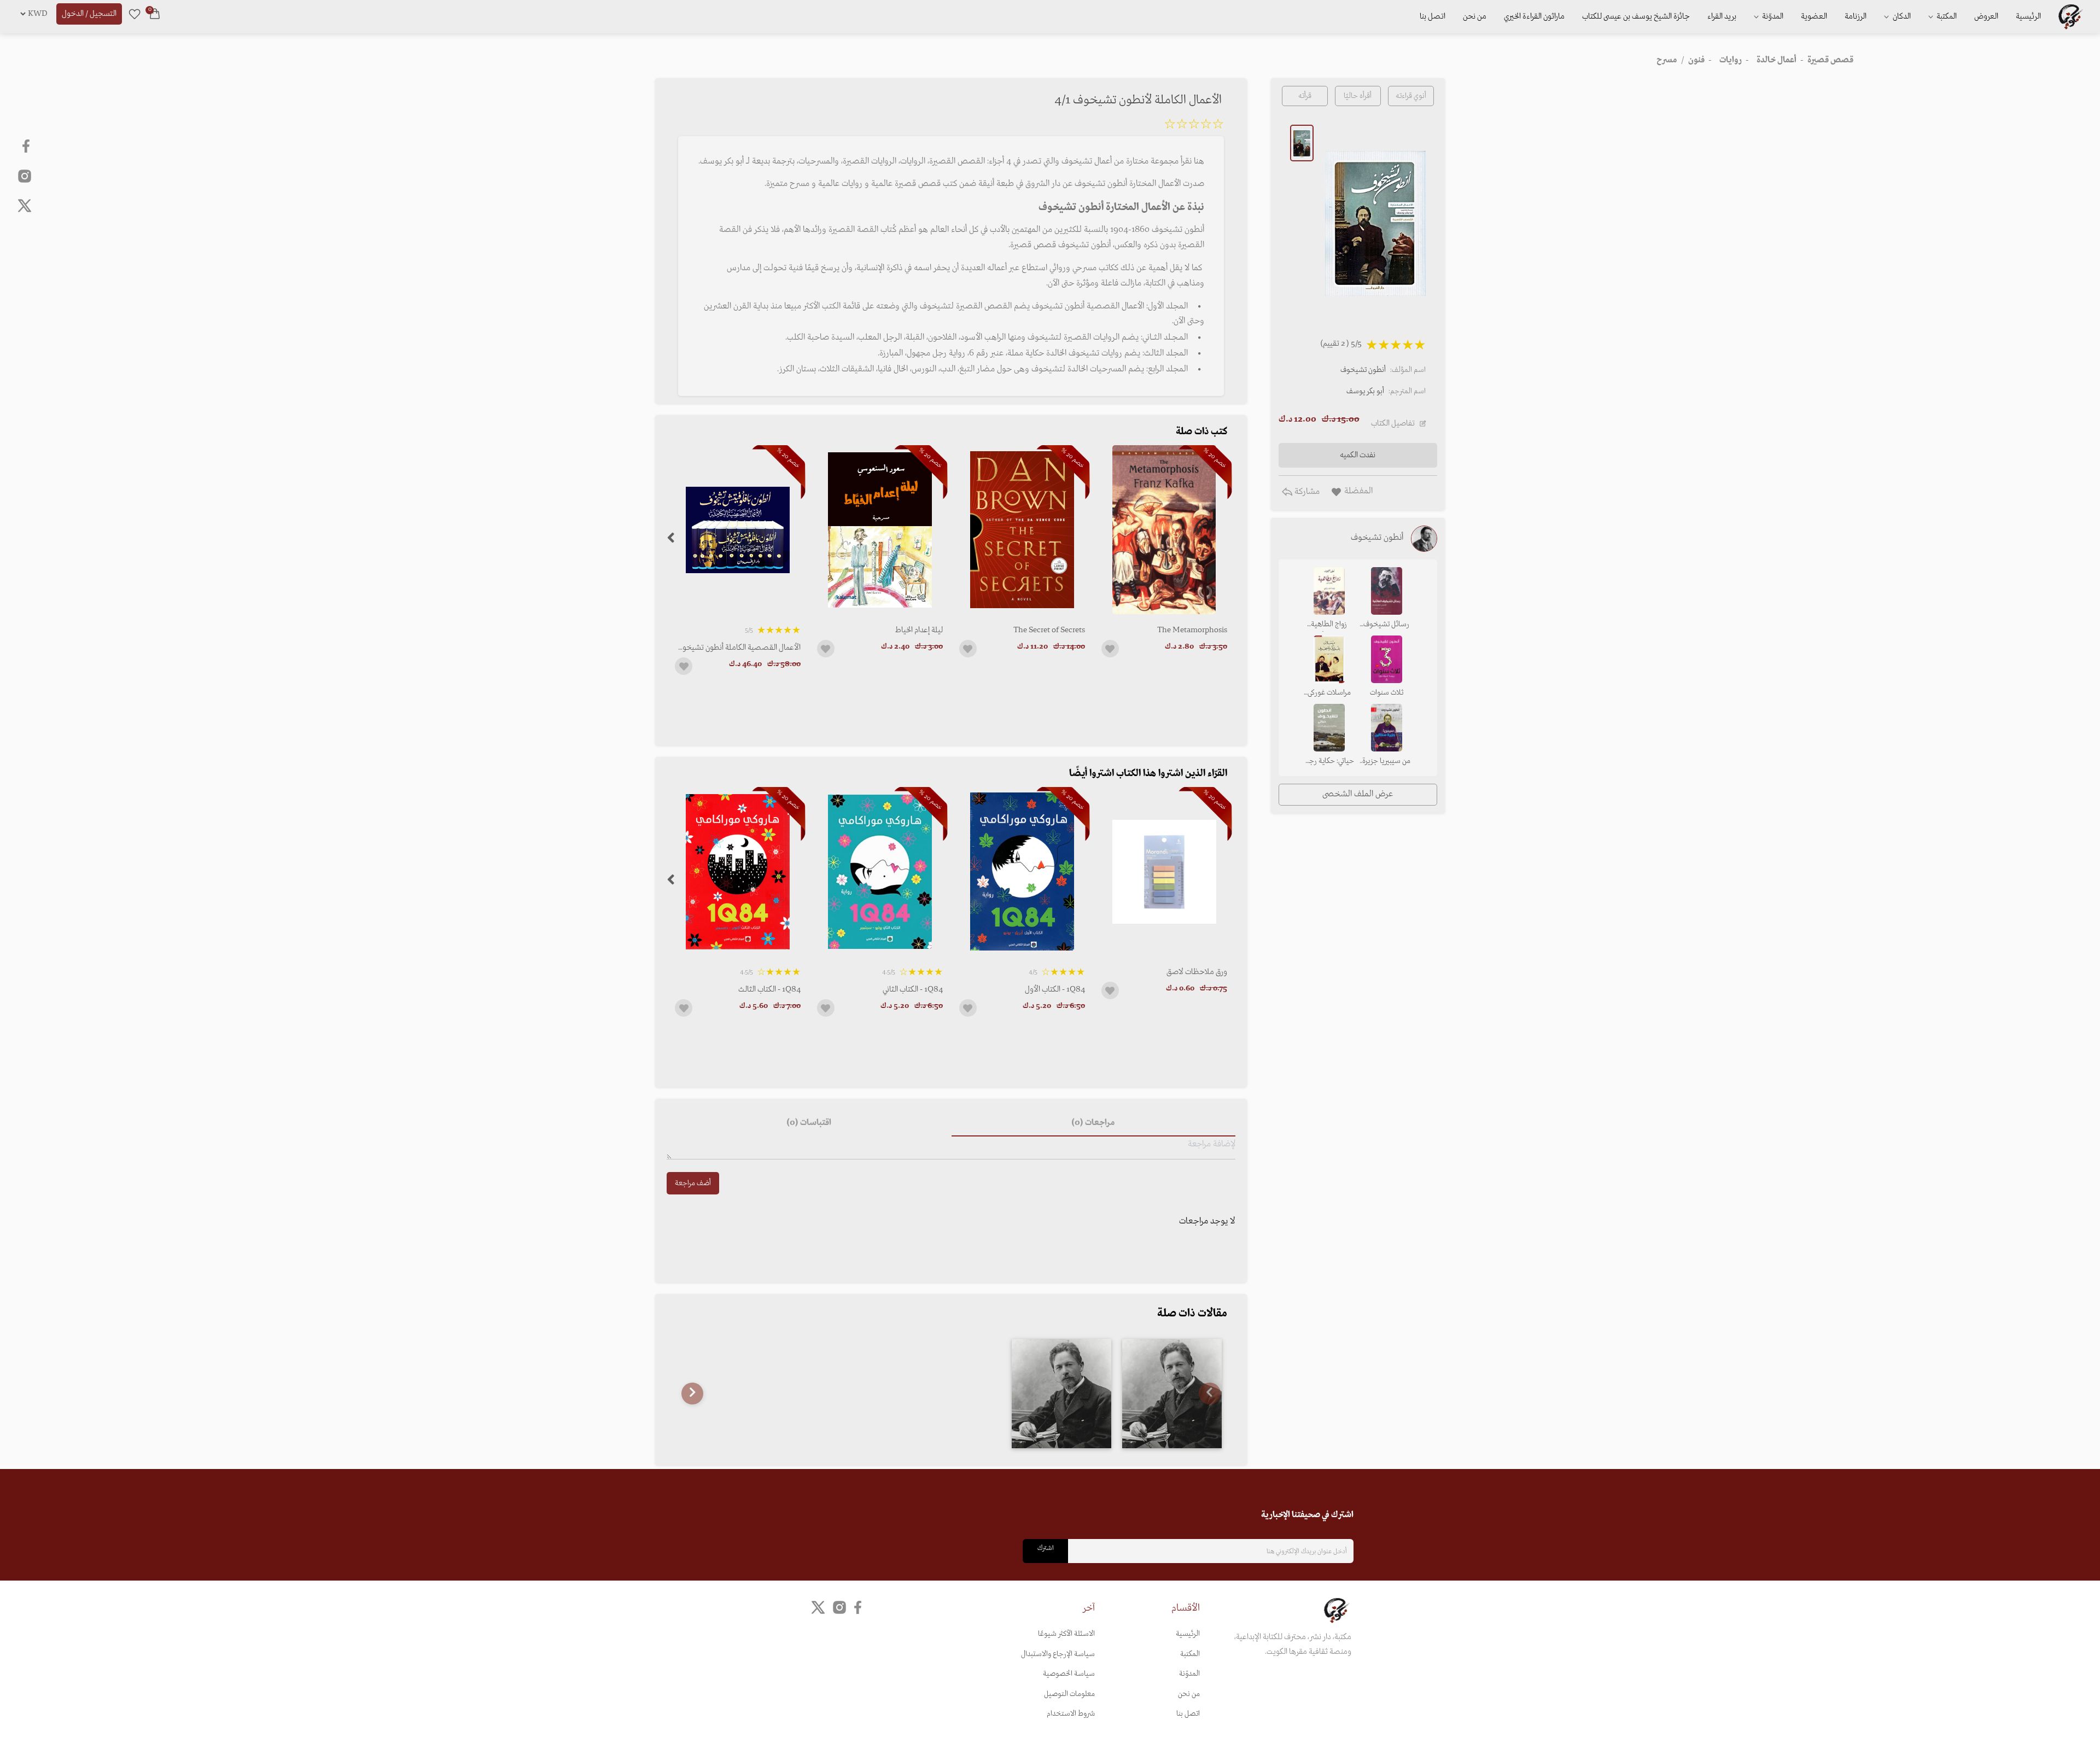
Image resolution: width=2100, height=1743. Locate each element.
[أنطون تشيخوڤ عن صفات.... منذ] (1172, 1394)
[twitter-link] (818, 1608)
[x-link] (25, 206)
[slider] (1194, 126)
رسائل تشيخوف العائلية (1386, 625)
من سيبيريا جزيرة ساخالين (1386, 762)
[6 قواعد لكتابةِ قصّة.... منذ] (1061, 1394)
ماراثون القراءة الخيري (1534, 16)
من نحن (1475, 16)
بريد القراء (1722, 16)
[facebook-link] (27, 146)
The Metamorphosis (1192, 630)
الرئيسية (2028, 16)
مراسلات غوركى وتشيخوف (1329, 693)
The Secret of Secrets (1049, 630)
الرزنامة (1856, 16)
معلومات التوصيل (1069, 1694)
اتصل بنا (1433, 16)
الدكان (1901, 16)
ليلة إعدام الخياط (919, 630)
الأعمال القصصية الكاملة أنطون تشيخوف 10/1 (738, 648)
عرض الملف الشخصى (1358, 794)
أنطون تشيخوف (1363, 370)
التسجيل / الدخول (89, 14)
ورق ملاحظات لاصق (1197, 972)
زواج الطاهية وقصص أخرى (1329, 625)
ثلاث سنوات (1387, 693)
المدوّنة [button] (1772, 16)
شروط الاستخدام (1071, 1714)
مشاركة (1306, 492)
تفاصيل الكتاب (1393, 423)
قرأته (1305, 96)
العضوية (1814, 16)
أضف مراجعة (693, 1183)
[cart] (155, 14)
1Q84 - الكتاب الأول (1055, 989)
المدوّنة (1189, 1674)
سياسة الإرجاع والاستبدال (1058, 1654)
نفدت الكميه (1358, 455)
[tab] (1093, 1123)
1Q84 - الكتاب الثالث (769, 989)
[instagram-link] (25, 176)
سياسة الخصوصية (1069, 1674)
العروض (1986, 16)
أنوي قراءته (1411, 96)
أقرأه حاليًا (1358, 96)
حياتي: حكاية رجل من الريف (1329, 762)
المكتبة (1946, 16)
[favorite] (135, 14)
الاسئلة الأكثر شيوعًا (1066, 1634)
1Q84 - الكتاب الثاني (913, 989)
